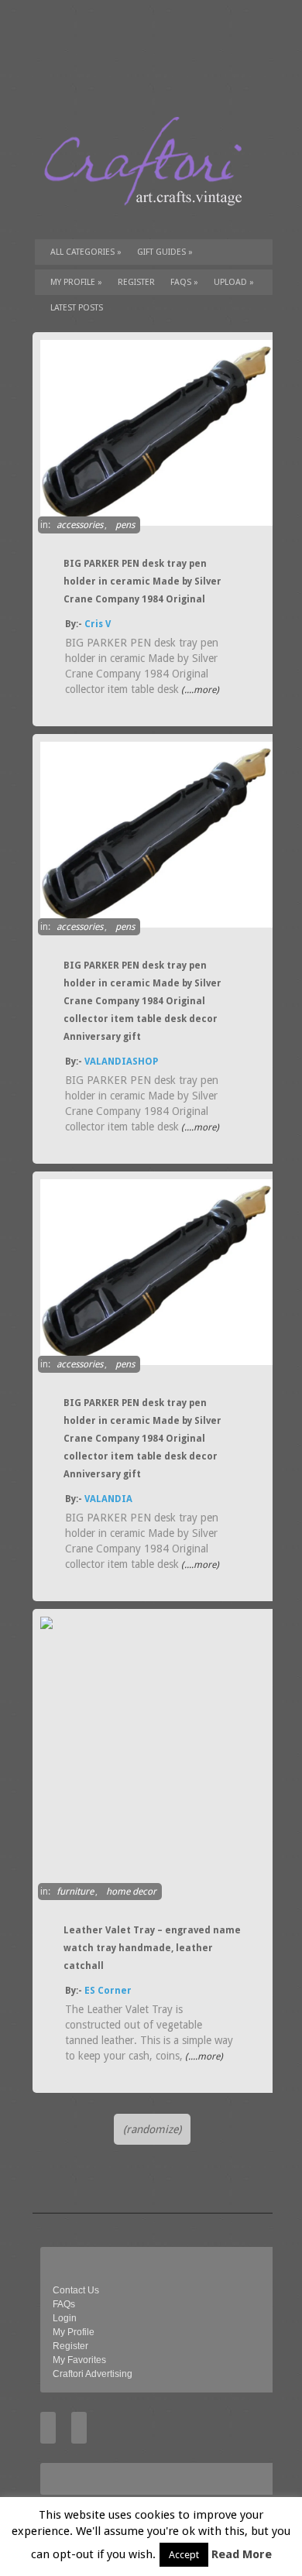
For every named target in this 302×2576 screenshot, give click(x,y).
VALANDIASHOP (121, 1062)
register (136, 282)
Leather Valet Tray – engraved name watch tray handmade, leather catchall (152, 1948)
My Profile (76, 282)
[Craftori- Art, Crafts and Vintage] (149, 220)
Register (70, 2346)
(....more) (199, 690)
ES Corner (108, 1991)
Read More (242, 2554)
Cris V (98, 624)
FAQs (184, 282)
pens (125, 525)
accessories (80, 525)
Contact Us (76, 2290)
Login (65, 2318)
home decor (131, 1892)
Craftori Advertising (93, 2374)
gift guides (165, 252)
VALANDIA (108, 1499)
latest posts (77, 308)
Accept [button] (184, 2555)
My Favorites (79, 2360)
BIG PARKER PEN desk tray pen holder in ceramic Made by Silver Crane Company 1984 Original (142, 581)
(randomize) (152, 2129)
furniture (75, 1892)
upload (234, 282)
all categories (86, 252)
